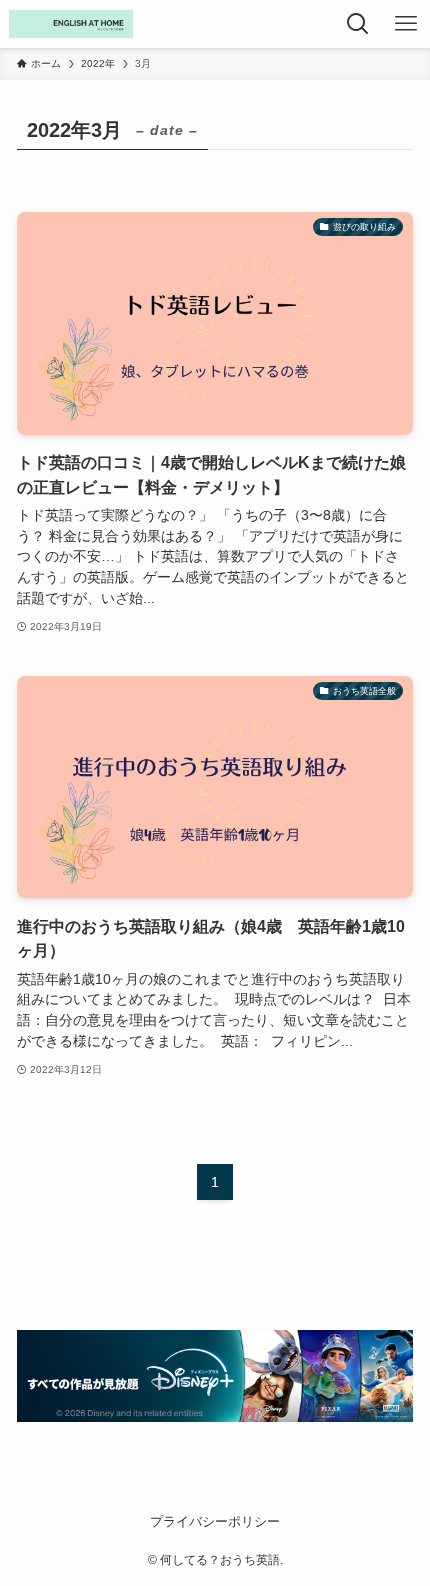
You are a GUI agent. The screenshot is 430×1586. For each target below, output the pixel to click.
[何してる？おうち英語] (71, 24)
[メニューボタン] (406, 24)
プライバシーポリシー (215, 1521)
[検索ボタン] (358, 24)
